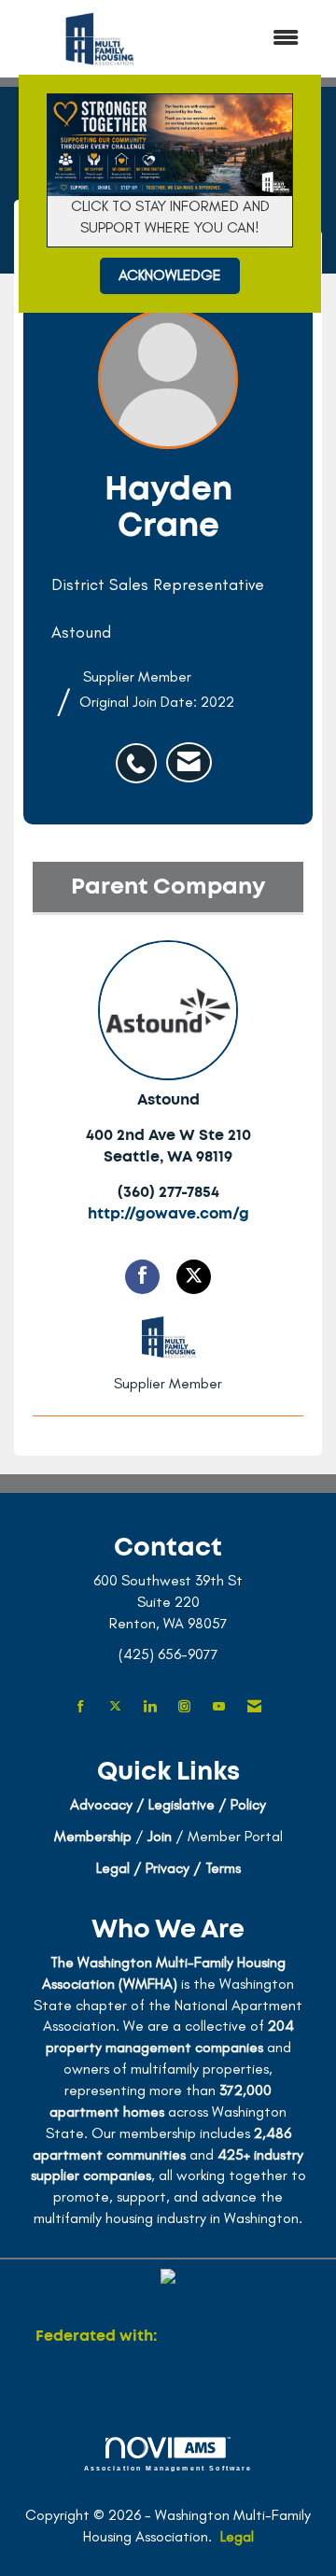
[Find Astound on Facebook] (142, 1277)
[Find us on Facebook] (81, 1707)
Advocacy (101, 1804)
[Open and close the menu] (251, 39)
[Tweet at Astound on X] (194, 1277)
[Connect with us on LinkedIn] (150, 1707)
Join (160, 1836)
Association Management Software (168, 2468)
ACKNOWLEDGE (170, 275)
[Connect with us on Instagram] (184, 1707)
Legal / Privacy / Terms (168, 1868)
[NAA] (231, 2336)
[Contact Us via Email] (254, 1707)
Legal (237, 2536)
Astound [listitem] (168, 1100)
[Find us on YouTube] (219, 1707)
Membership (93, 1836)
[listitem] (141, 753)
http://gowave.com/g (168, 1214)
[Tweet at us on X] (115, 1707)
